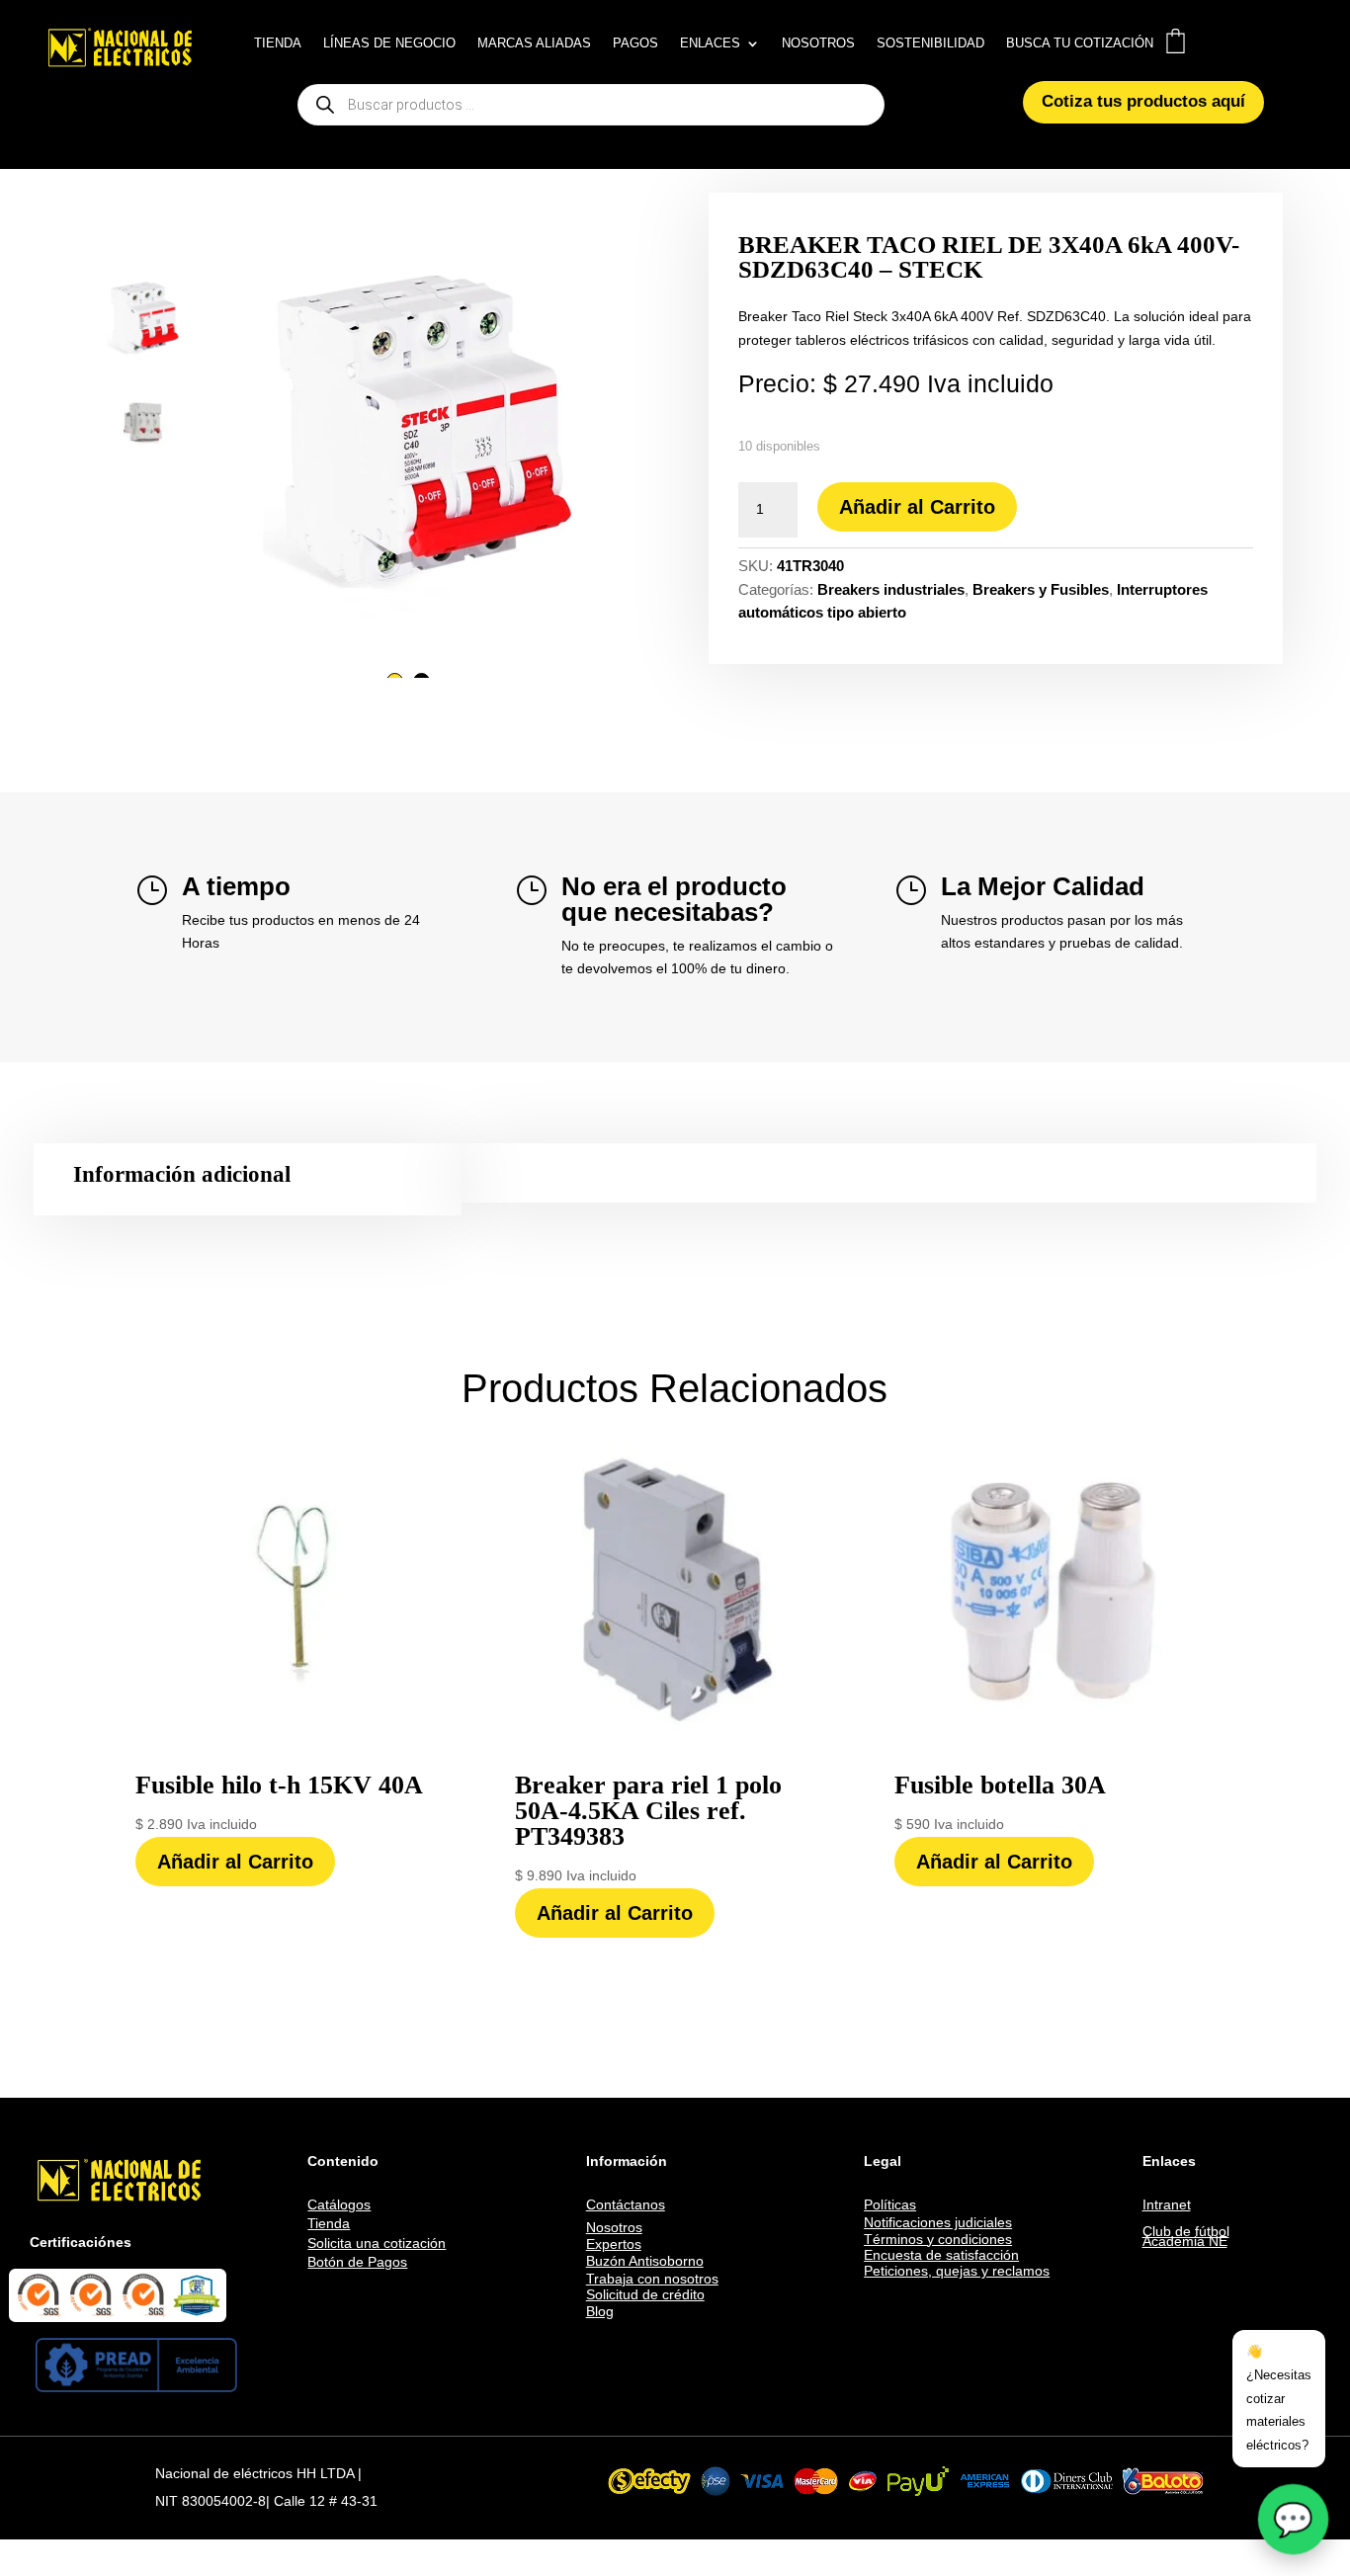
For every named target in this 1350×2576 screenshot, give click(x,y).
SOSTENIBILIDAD (930, 43)
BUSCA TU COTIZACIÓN (1080, 43)
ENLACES (710, 43)
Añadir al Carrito (917, 507)
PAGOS (635, 43)
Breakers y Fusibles (1041, 589)
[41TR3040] (408, 421)
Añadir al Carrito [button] (235, 1862)
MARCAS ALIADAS (534, 43)
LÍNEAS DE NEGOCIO (389, 43)
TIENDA (278, 43)
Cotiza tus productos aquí (1143, 101)
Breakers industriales (891, 589)
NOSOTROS (818, 43)
